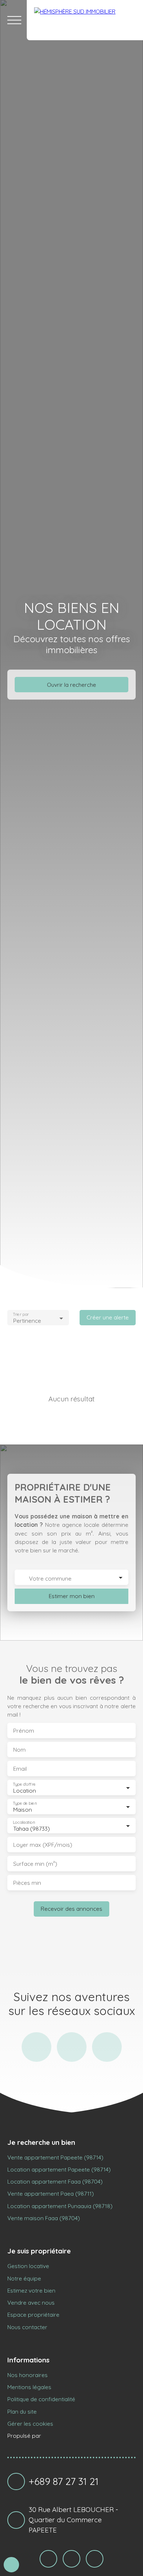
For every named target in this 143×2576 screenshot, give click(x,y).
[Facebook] (72, 2047)
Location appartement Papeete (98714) (59, 2169)
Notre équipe (24, 2278)
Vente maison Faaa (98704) (44, 2218)
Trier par (21, 1315)
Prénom (24, 1731)
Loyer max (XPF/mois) (43, 1845)
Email (20, 1769)
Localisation (24, 1822)
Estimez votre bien (31, 2290)
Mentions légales (29, 2387)
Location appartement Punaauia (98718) (60, 2206)
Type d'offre (24, 1784)
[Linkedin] (107, 2047)
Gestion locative (28, 2266)
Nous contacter (27, 2327)
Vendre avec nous (31, 2302)
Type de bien (25, 1803)
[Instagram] (36, 2047)
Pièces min (27, 1883)
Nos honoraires (27, 2375)
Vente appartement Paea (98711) (51, 2193)
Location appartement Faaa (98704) (55, 2181)
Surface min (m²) (35, 1864)
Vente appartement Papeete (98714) (55, 2157)
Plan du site (22, 2411)
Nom (19, 1750)
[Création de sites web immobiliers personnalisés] (60, 2436)
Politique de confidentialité (41, 2399)
